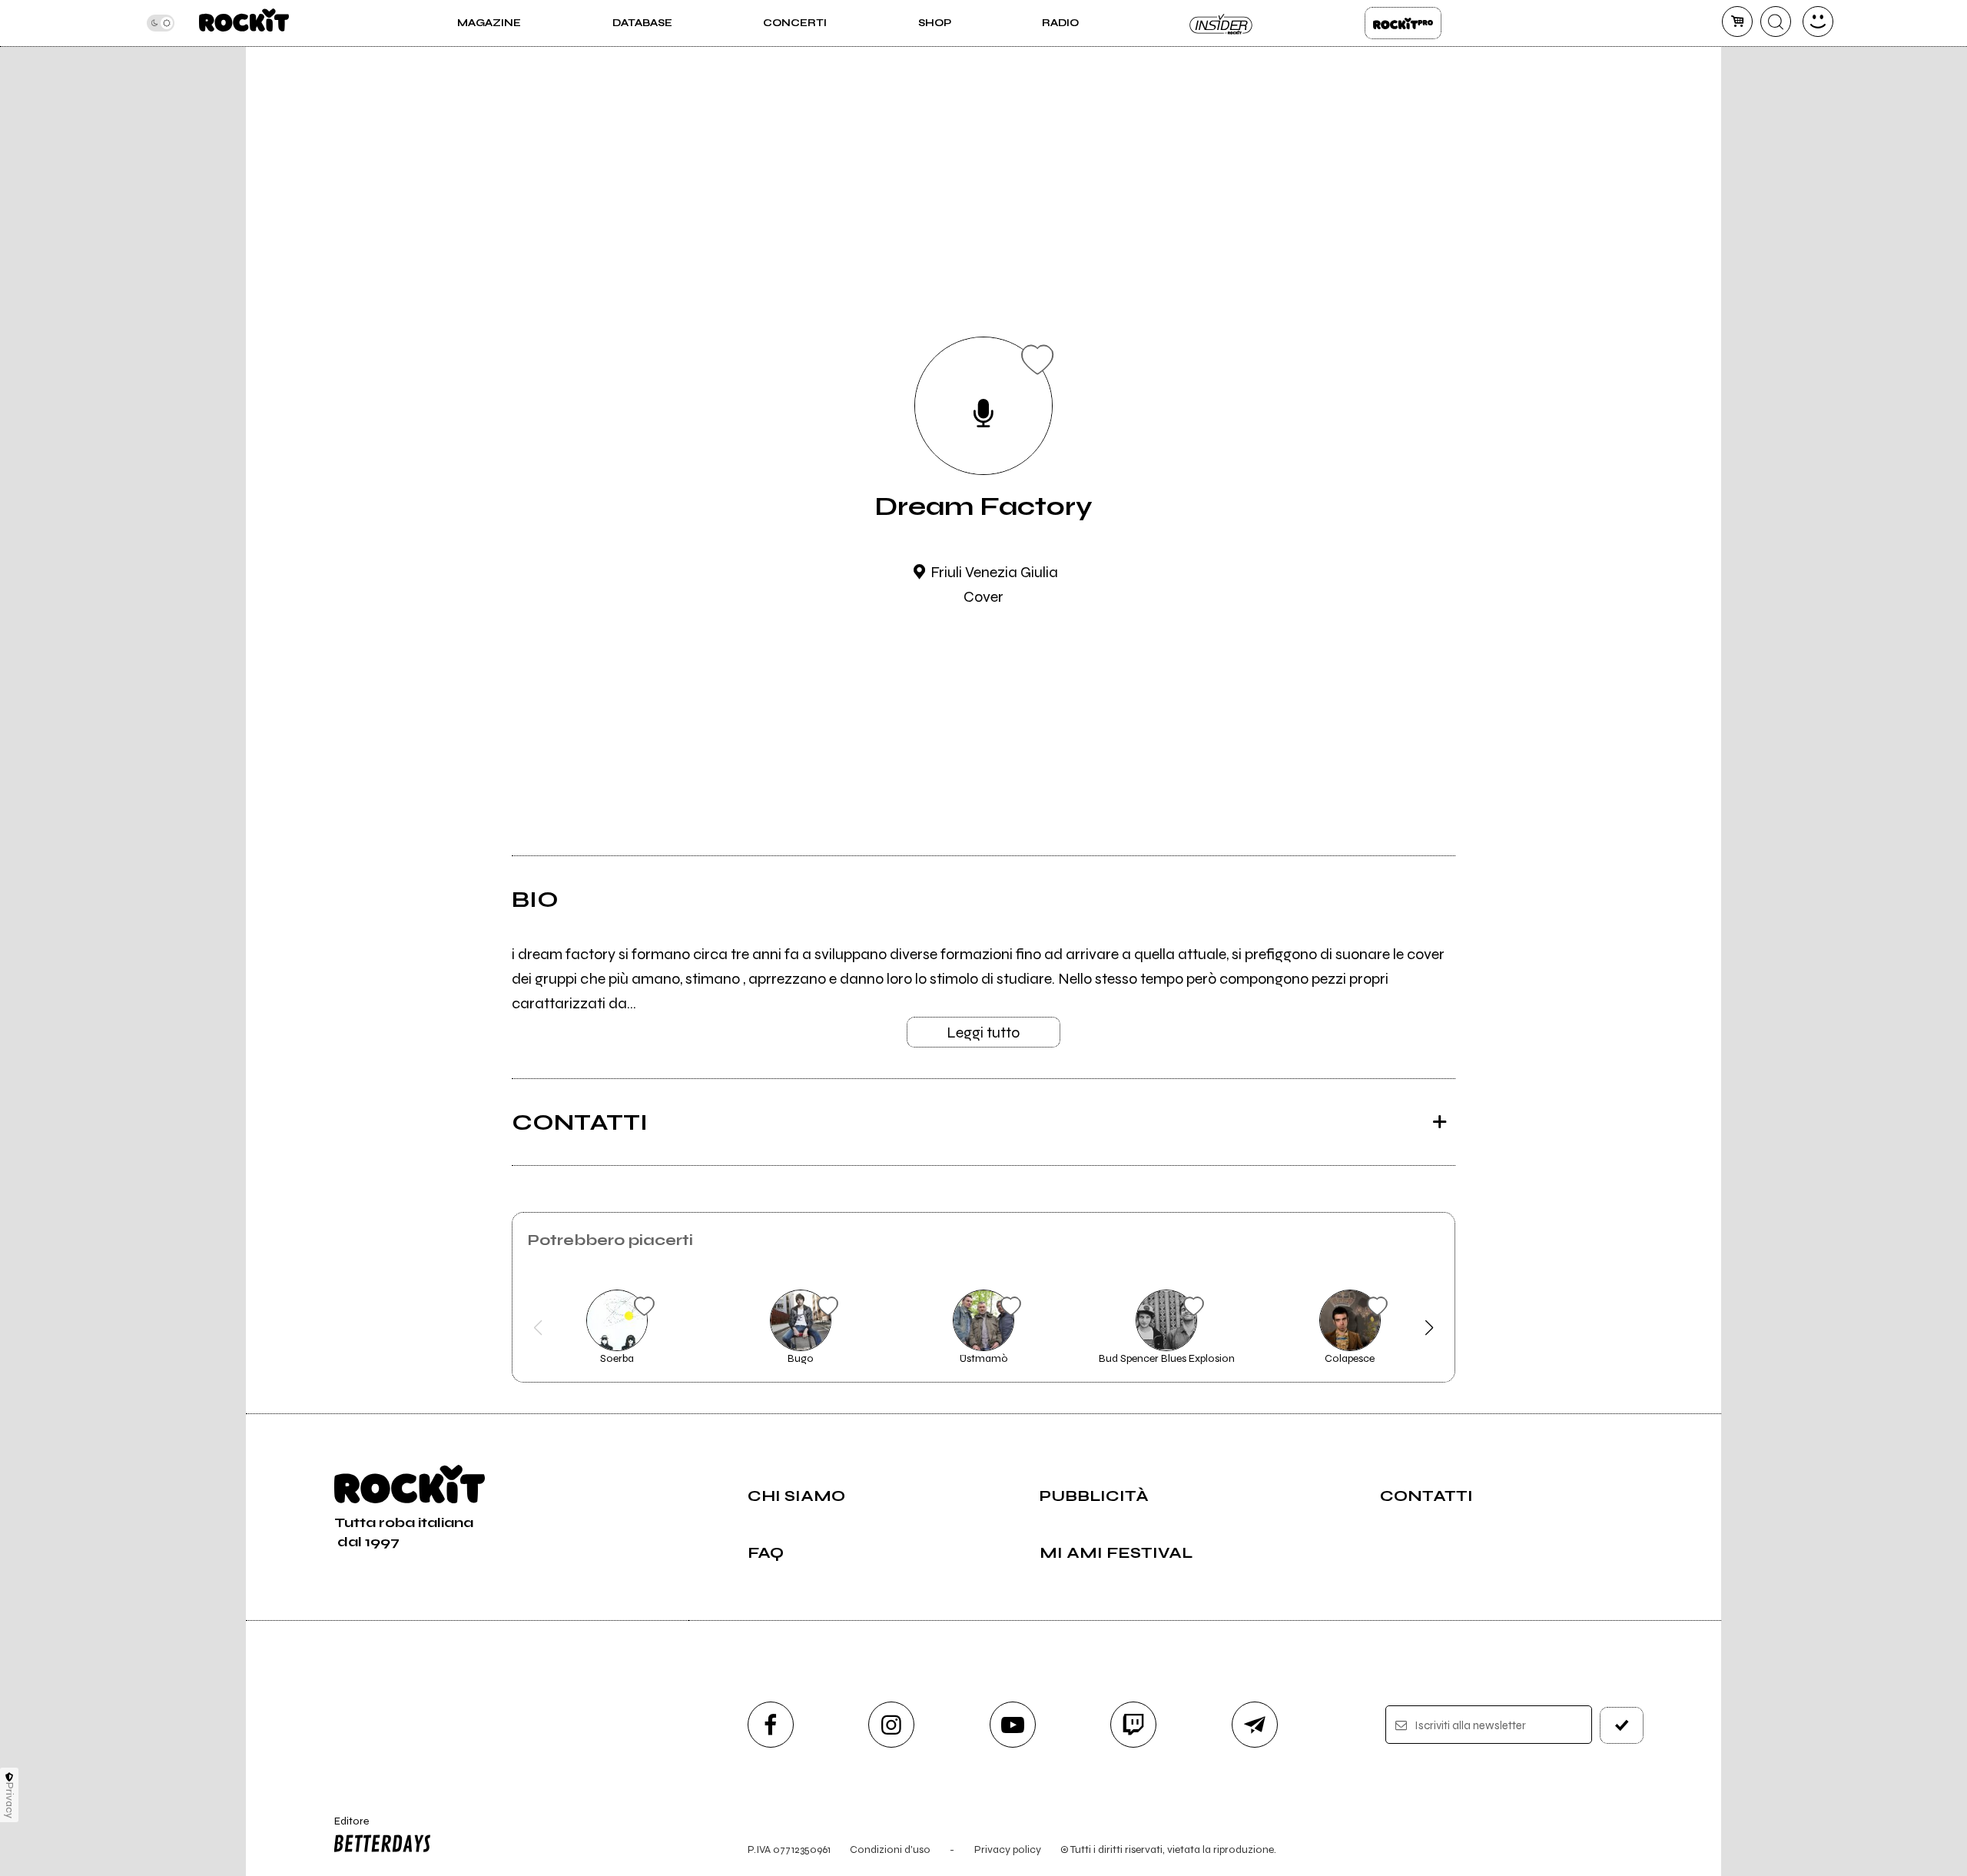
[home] (244, 23)
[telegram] (1255, 1725)
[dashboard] (1818, 22)
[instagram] (891, 1725)
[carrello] (1737, 22)
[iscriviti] (1622, 1725)
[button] (538, 1328)
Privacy (10, 1800)
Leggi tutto (983, 1033)
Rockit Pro (1403, 23)
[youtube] (1013, 1725)
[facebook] (771, 1725)
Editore (344, 1828)
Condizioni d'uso (890, 1849)
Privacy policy (1008, 1849)
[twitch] (1133, 1725)
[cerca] (1776, 22)
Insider (1222, 23)
